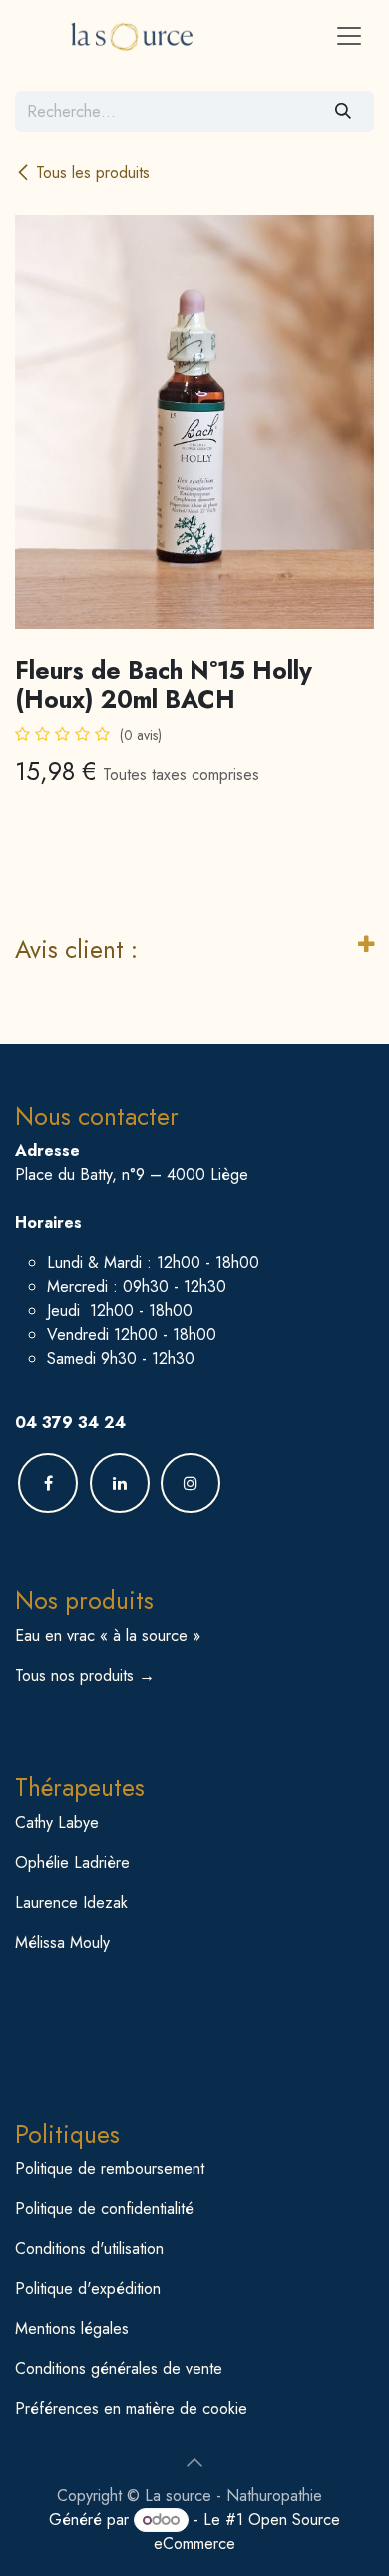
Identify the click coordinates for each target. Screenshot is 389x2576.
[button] (194, 2462)
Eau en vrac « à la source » (108, 1635)
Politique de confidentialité (104, 2209)
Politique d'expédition (88, 2288)
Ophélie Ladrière (72, 1863)
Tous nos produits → (85, 1675)
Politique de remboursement (110, 2169)
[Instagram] (191, 1483)
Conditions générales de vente (119, 2368)
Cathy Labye (57, 1823)
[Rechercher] (344, 111)
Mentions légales (72, 2328)
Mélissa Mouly (62, 1942)
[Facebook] (48, 1483)
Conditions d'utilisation (89, 2249)
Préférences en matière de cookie (131, 2408)
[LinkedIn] (120, 1483)
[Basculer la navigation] (349, 35)
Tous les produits (93, 173)
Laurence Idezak (71, 1903)
